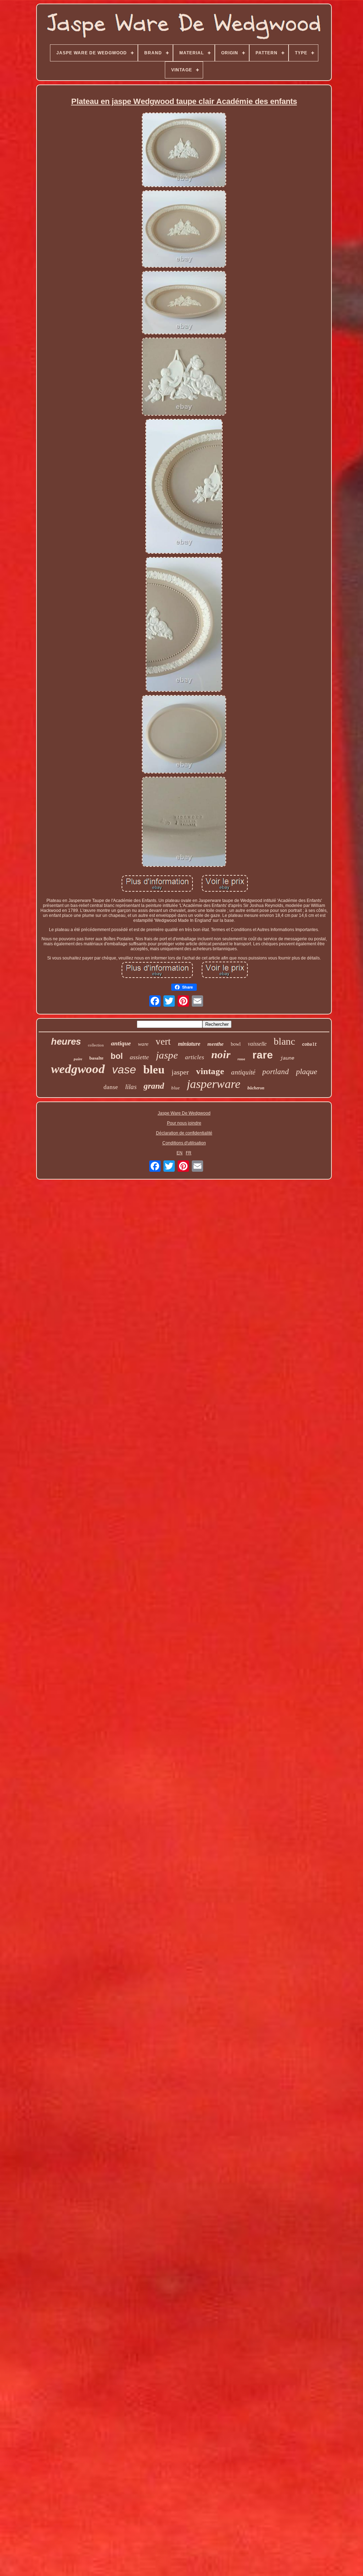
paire (78, 1059)
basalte (96, 1058)
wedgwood (78, 1069)
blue (175, 1088)
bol (117, 1056)
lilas (131, 1087)
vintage (210, 1071)
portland (276, 1072)
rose (241, 1059)
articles (195, 1057)
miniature (189, 1044)
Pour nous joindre (184, 1123)
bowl (236, 1044)
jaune (287, 1058)
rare (263, 1055)
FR (189, 1153)
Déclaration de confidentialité (184, 1133)
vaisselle (257, 1044)
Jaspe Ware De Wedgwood (184, 1113)
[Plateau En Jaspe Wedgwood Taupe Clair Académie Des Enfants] (184, 150)
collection (96, 1045)
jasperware (214, 1084)
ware (143, 1044)
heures (66, 1041)
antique (121, 1043)
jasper (180, 1072)
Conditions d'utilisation (184, 1143)
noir (221, 1054)
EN (180, 1153)
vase (124, 1070)
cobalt (309, 1045)
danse (111, 1087)
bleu (154, 1070)
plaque (307, 1071)
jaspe (167, 1055)
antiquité (243, 1072)
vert (163, 1041)
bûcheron (256, 1088)
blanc (284, 1041)
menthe (216, 1044)
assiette (139, 1057)
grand (154, 1086)
